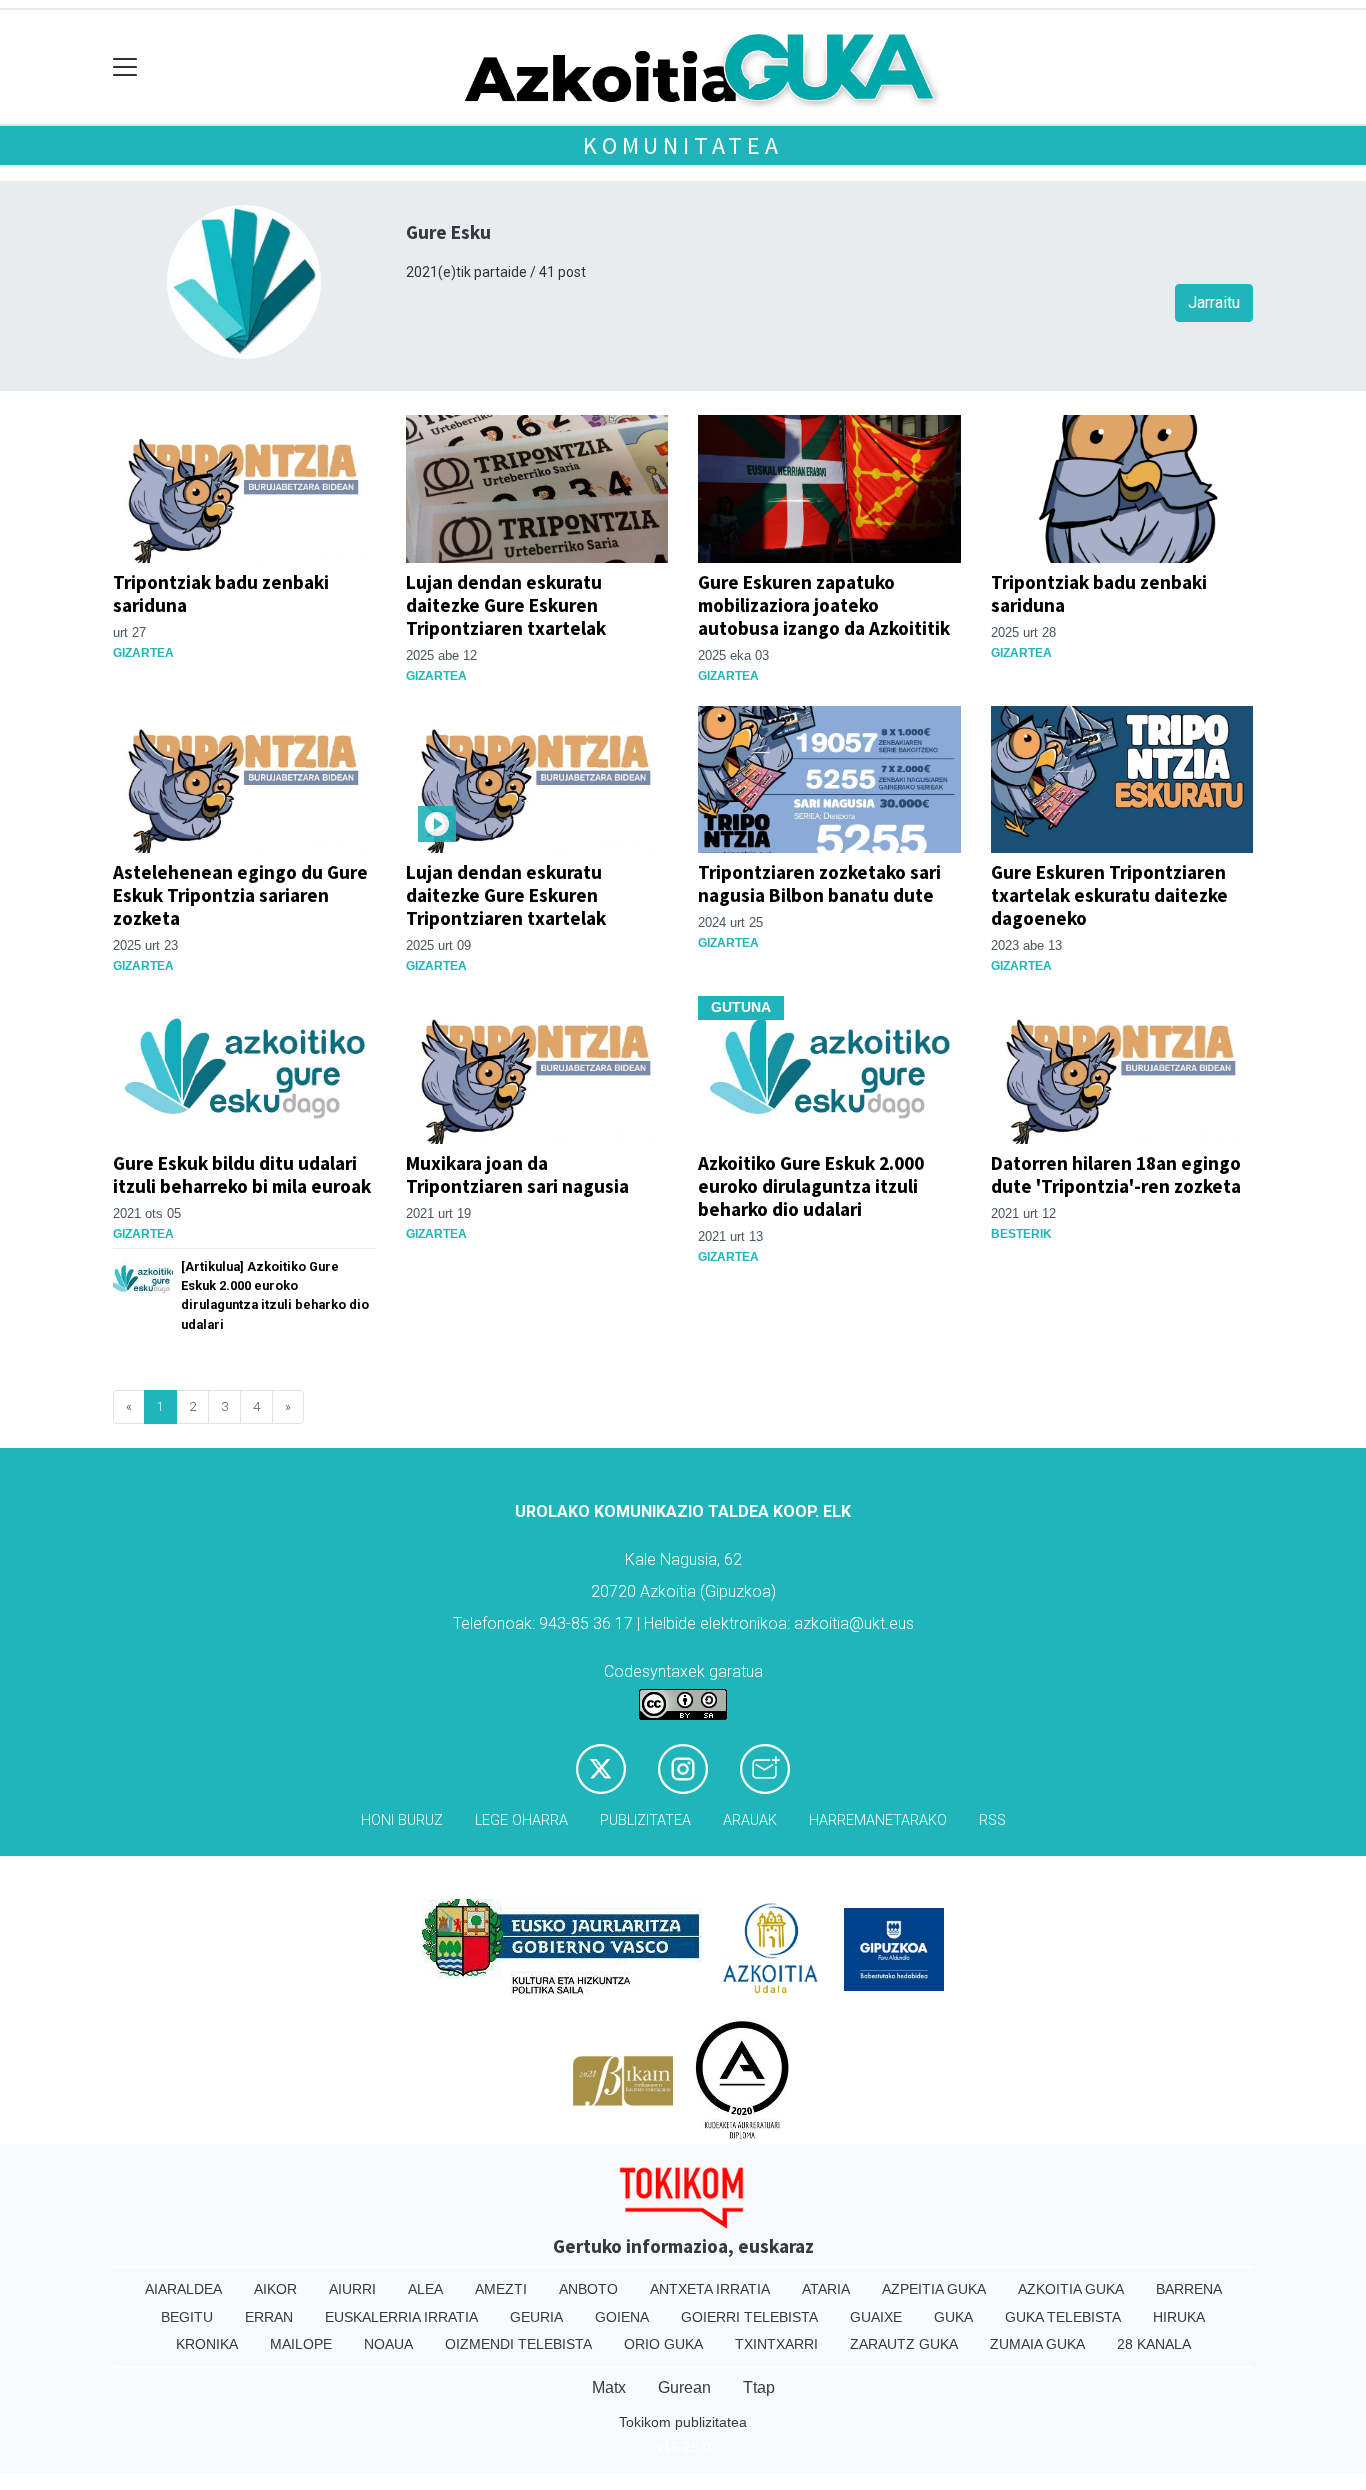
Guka (953, 2317)
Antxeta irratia (710, 2289)
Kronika (207, 2344)
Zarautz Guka (904, 2344)
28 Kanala (1154, 2344)
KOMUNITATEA (683, 145)
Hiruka (1179, 2317)
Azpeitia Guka (934, 2289)
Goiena (622, 2317)
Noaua (388, 2344)
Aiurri (352, 2289)
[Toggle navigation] (125, 67)
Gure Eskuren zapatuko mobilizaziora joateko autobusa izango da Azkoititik (824, 605)
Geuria (536, 2317)
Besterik (1021, 1234)
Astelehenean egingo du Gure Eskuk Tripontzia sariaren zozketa (240, 895)
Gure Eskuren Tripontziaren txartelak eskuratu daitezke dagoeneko (1109, 895)
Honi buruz (402, 1820)
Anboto (588, 2289)
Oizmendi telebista (518, 2344)
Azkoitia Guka (1071, 2289)
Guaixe (876, 2317)
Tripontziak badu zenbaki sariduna (221, 593)
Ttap (759, 2387)
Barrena (1189, 2289)
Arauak (750, 1820)
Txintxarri (776, 2344)
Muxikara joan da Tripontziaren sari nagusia (517, 1174)
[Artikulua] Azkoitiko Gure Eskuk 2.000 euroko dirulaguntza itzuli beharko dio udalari (275, 1295)
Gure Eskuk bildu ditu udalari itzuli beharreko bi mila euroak (242, 1174)
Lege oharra (521, 1820)
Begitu (187, 2317)
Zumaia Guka (1037, 2344)
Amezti (501, 2289)
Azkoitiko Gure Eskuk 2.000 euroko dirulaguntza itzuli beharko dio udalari (811, 1186)
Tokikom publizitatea (683, 2422)
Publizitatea (645, 1820)
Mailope (301, 2344)
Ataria (826, 2289)
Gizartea (143, 653)
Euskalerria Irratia (401, 2317)
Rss (992, 1820)
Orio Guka (663, 2344)
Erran (269, 2317)
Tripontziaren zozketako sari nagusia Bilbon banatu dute (819, 883)
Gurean (684, 2387)
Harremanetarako (878, 1820)
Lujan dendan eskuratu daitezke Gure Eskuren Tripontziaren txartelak (506, 605)
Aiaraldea (183, 2289)
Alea (425, 2289)
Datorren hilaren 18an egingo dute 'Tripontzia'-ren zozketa (1116, 1174)
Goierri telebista (749, 2317)
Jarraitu (1214, 302)
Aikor (275, 2289)
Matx (609, 2387)
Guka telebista (1063, 2317)
